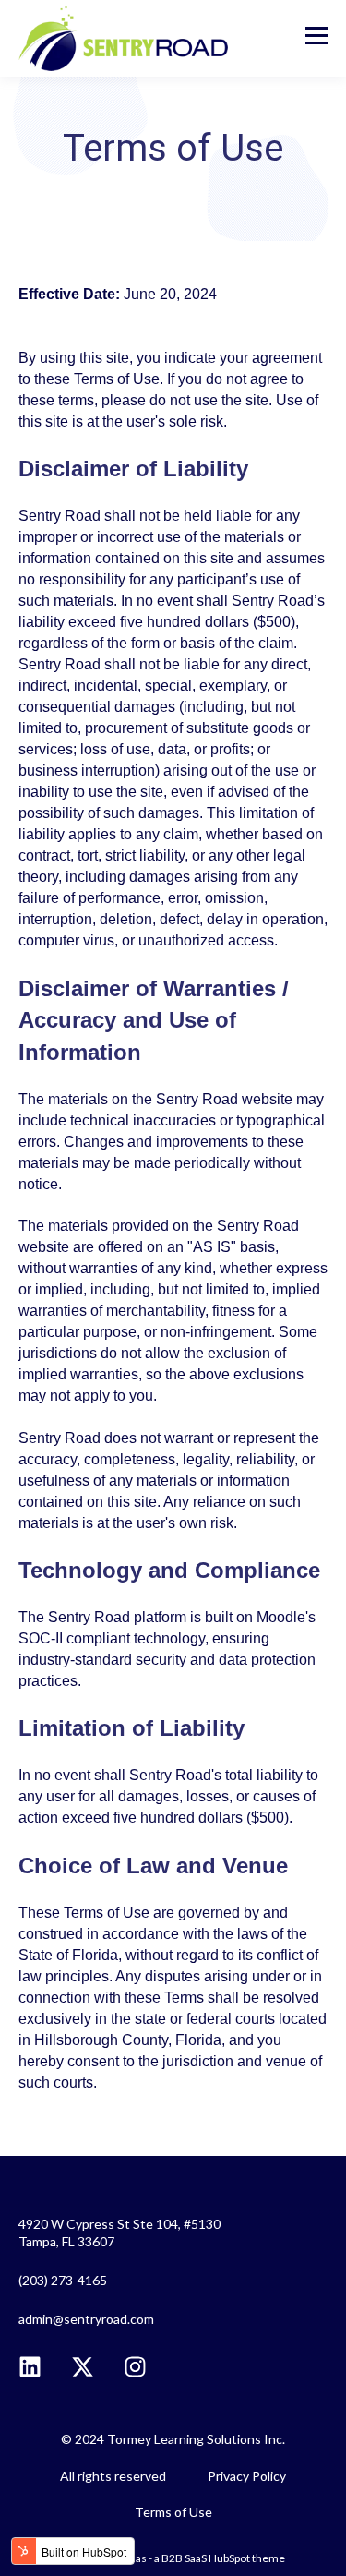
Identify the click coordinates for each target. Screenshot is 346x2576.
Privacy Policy (247, 2476)
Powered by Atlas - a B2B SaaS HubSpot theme (173, 2558)
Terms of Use (173, 2512)
